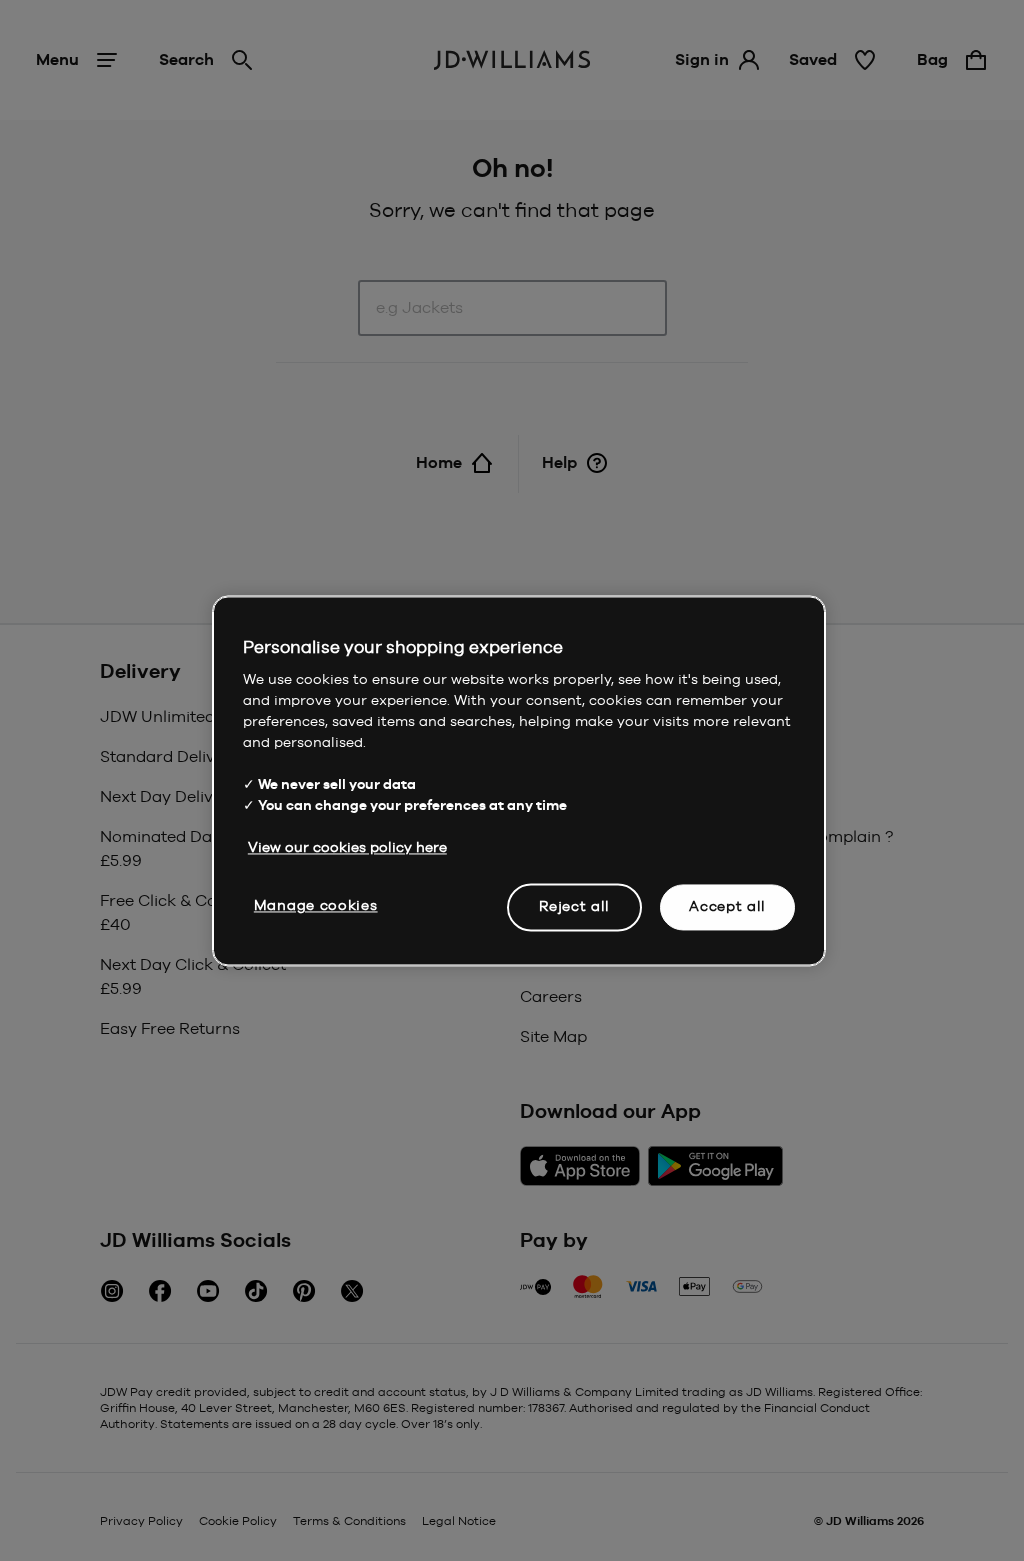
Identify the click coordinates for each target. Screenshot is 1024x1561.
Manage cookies (316, 905)
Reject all (574, 906)
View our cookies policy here (347, 847)
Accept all (727, 906)
